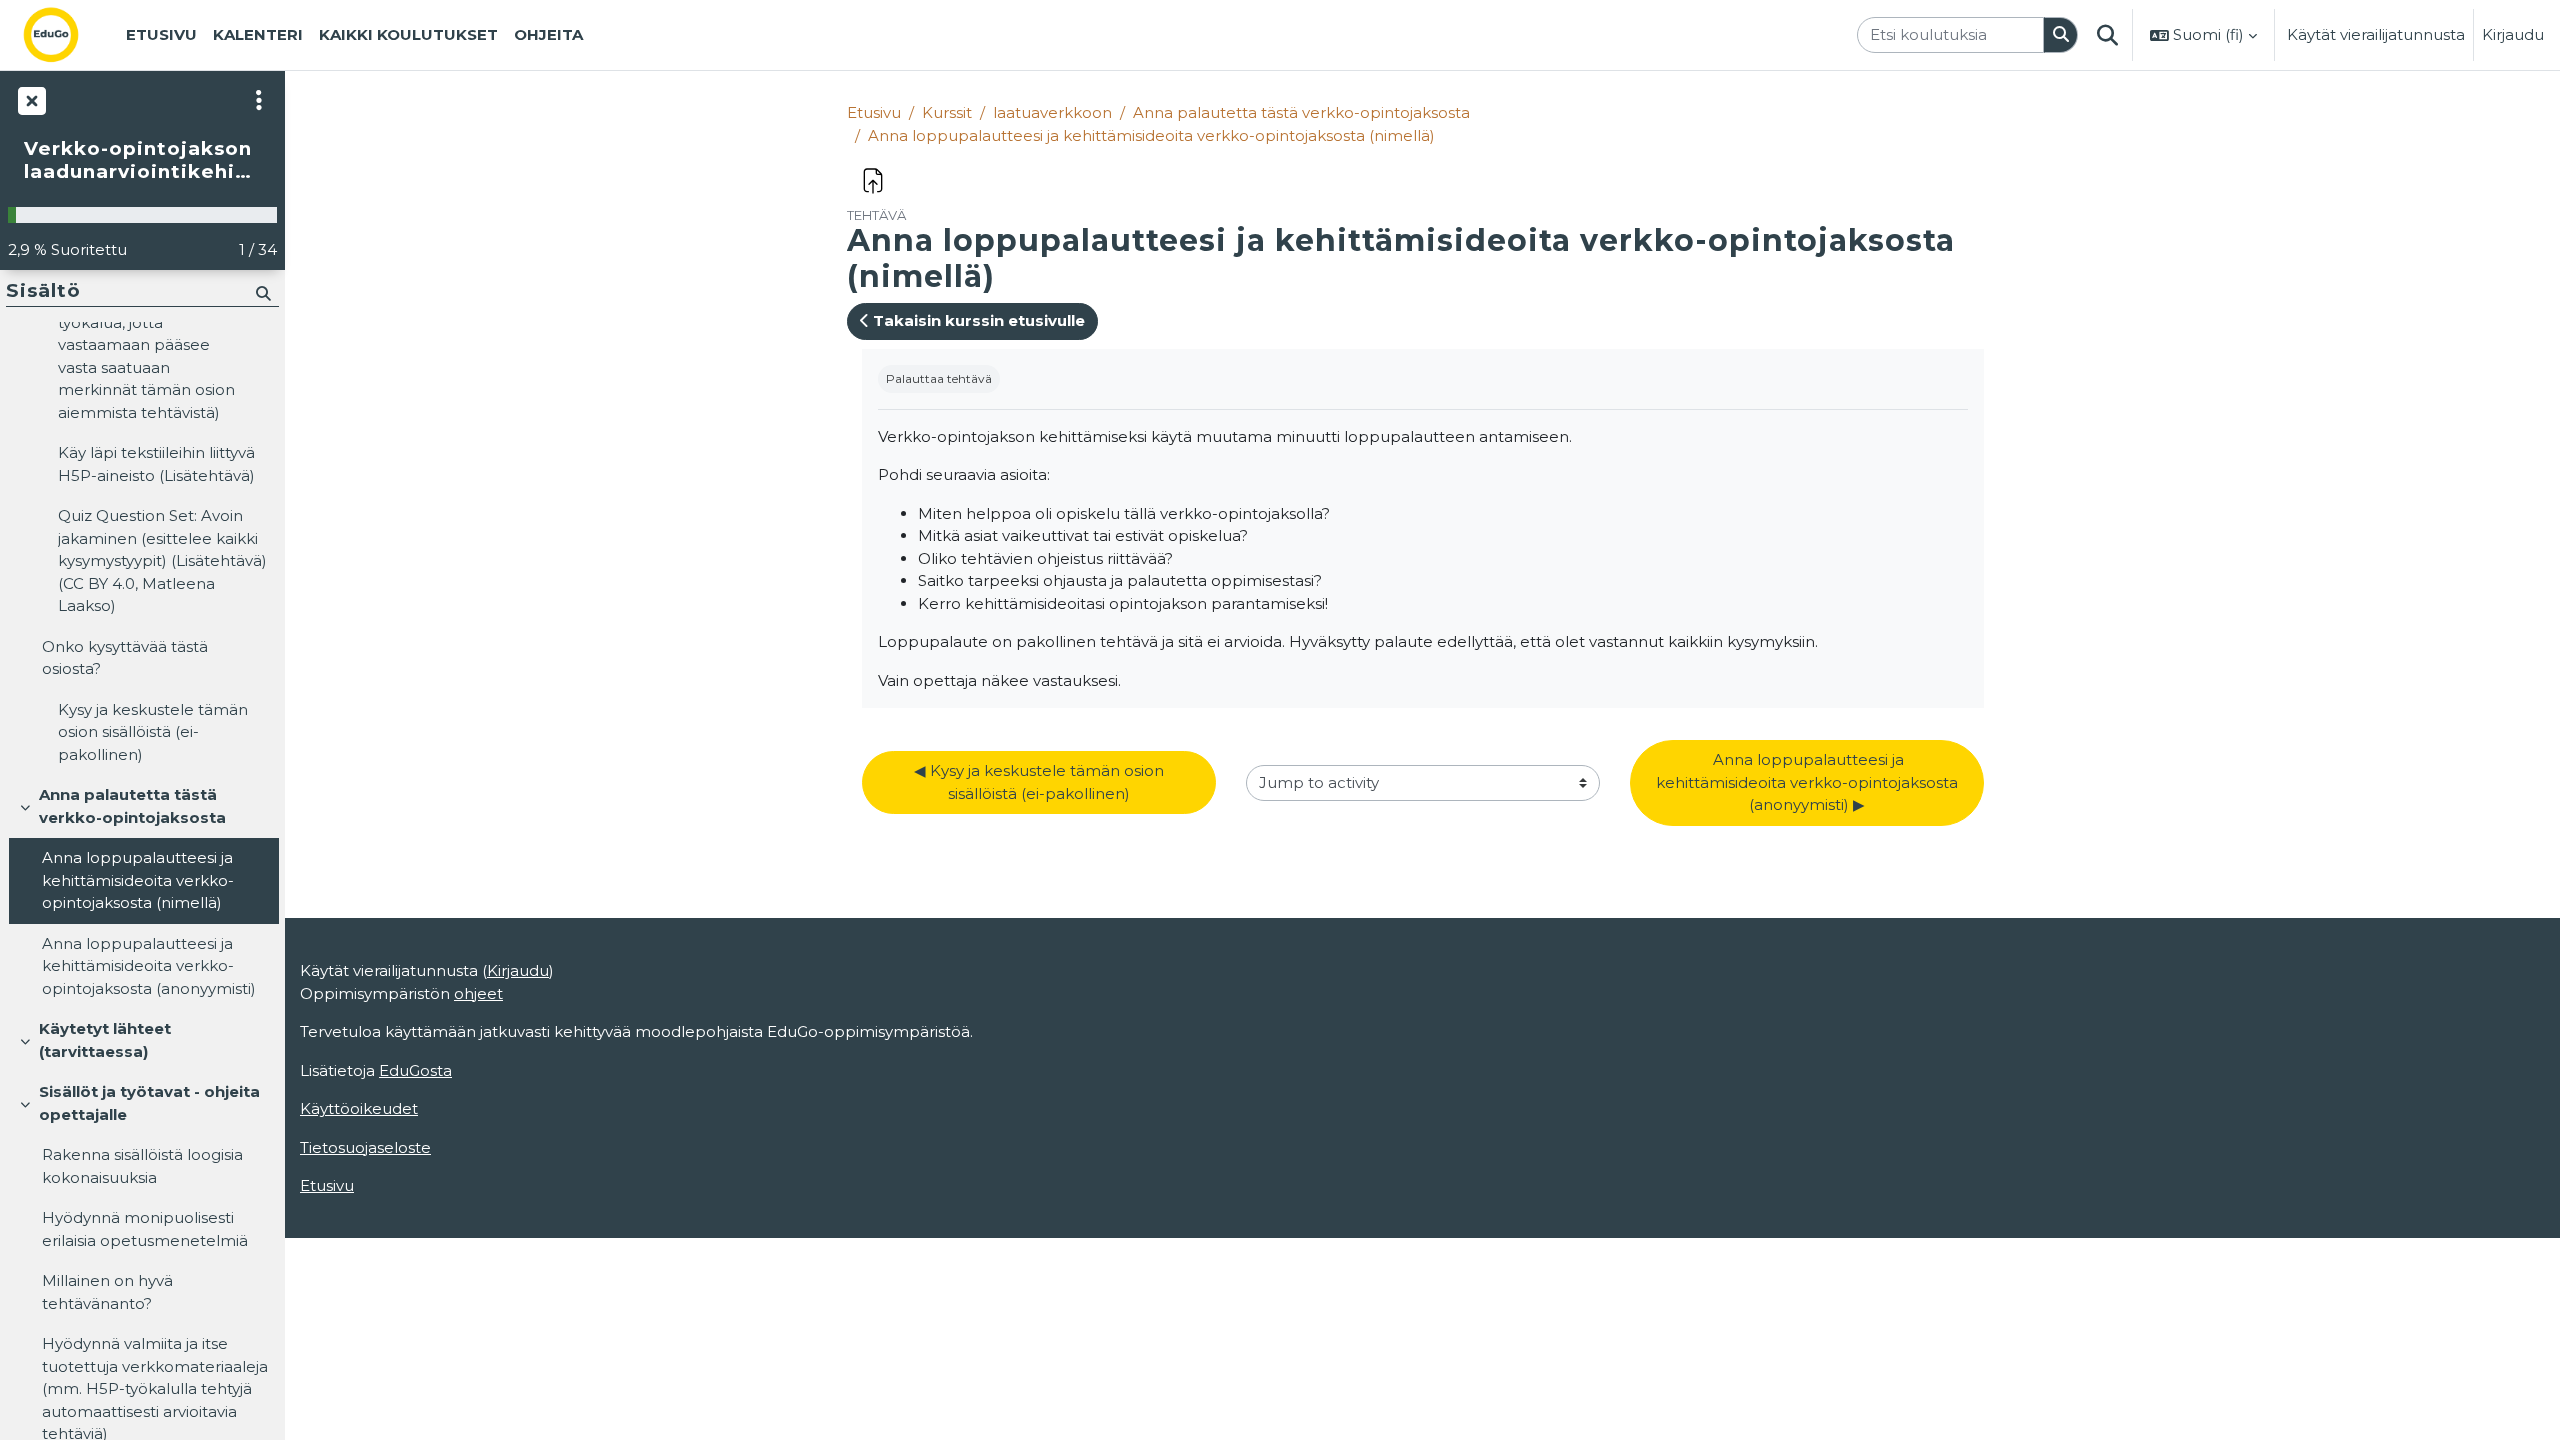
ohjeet (478, 993)
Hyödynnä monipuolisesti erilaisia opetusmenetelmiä (145, 1229)
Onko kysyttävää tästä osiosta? (125, 658)
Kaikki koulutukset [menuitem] (408, 34)
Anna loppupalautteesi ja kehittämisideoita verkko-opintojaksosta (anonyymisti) (149, 966)
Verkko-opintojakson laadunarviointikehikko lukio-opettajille (142, 160)
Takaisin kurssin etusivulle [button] (977, 320)
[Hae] (2061, 35)
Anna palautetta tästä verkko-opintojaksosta (1301, 112)
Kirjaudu (2513, 34)
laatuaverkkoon (1052, 112)
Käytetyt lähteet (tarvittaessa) (105, 1040)
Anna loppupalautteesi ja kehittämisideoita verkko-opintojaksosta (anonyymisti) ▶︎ (1809, 782)
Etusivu (874, 112)
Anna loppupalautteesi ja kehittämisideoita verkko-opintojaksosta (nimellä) (1151, 135)
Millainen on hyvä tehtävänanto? (107, 1292)
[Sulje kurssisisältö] (30, 100)
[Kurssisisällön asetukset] (259, 100)
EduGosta (415, 1070)
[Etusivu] (67, 35)
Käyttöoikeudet (359, 1108)
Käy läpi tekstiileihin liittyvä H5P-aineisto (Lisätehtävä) (156, 464)
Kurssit (947, 112)
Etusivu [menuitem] (161, 34)
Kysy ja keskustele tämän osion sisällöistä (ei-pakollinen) (153, 732)
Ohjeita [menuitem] (548, 34)
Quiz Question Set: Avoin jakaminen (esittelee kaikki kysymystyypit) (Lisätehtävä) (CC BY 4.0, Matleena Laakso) (162, 560)
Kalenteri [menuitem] (258, 34)
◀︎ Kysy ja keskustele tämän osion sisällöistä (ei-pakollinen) (1041, 782)
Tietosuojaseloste (365, 1147)
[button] (2107, 35)
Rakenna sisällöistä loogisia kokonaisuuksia (142, 1166)
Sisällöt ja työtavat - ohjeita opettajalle (149, 1103)
